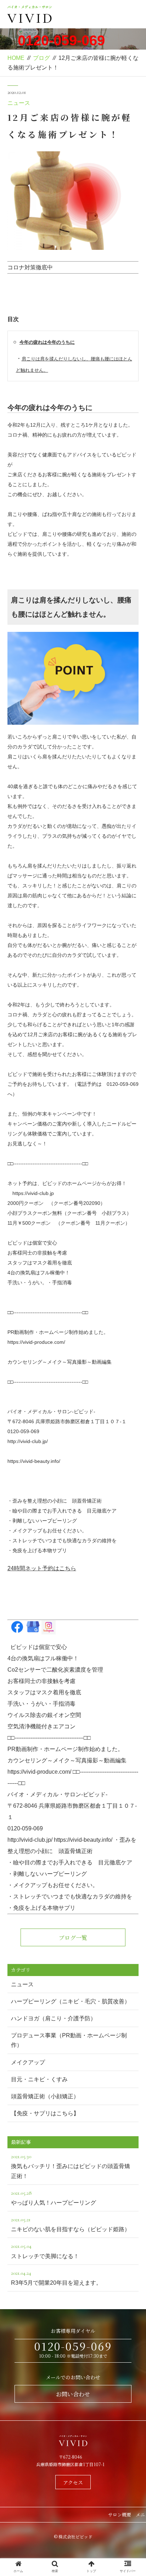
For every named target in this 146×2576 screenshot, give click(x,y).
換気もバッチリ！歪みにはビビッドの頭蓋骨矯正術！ (71, 2166)
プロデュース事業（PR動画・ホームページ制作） (69, 2040)
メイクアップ (28, 2062)
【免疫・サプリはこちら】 (45, 2113)
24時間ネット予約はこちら (42, 1568)
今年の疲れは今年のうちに (47, 342)
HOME (16, 58)
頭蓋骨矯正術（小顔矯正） (45, 2096)
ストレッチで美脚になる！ (45, 2251)
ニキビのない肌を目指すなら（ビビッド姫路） (71, 2224)
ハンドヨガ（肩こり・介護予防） (54, 2018)
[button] (131, 1376)
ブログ (41, 58)
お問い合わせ (73, 2394)
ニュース (19, 103)
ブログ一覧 (73, 1938)
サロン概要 (120, 2515)
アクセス (73, 2482)
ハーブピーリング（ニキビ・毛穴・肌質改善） (71, 2001)
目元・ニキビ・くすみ (39, 2079)
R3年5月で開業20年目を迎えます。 (56, 2278)
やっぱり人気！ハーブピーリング (54, 2198)
